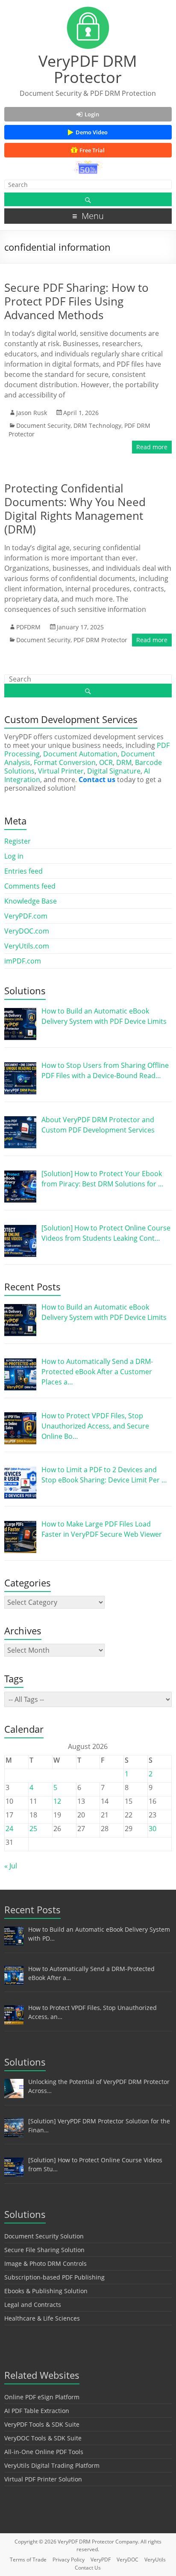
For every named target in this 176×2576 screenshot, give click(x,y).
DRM (124, 762)
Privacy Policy (69, 2560)
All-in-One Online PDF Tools (44, 2452)
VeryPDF (101, 2560)
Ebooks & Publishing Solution (46, 2291)
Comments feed (30, 886)
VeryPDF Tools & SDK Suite (42, 2424)
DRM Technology (97, 425)
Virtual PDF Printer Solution (43, 2479)
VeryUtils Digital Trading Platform (52, 2465)
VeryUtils (155, 2560)
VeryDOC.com (27, 931)
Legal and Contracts (33, 2305)
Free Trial (92, 150)
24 (9, 1829)
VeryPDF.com (26, 916)
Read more (152, 447)
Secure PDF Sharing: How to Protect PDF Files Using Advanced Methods (76, 301)
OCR (106, 762)
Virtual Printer (61, 771)
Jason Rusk (32, 413)
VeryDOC (128, 2560)
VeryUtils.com (27, 946)
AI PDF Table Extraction (37, 2411)
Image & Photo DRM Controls (45, 2263)
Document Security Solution (44, 2236)
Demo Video (92, 132)
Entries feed (23, 871)
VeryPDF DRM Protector (88, 69)
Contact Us (88, 2568)
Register (18, 841)
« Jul (11, 1866)
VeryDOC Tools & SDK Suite (43, 2438)
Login (92, 114)
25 (33, 1829)
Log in (14, 856)
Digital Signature (114, 771)
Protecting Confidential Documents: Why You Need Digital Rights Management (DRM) (75, 509)
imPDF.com (23, 961)
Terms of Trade (28, 2560)
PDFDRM (28, 627)
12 (57, 1801)
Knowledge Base (31, 901)
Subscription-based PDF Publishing (54, 2277)
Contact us (97, 780)
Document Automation (80, 754)
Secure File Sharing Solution (44, 2250)
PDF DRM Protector (100, 640)
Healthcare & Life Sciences (42, 2318)
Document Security (43, 425)
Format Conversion (65, 762)
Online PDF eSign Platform (42, 2397)
